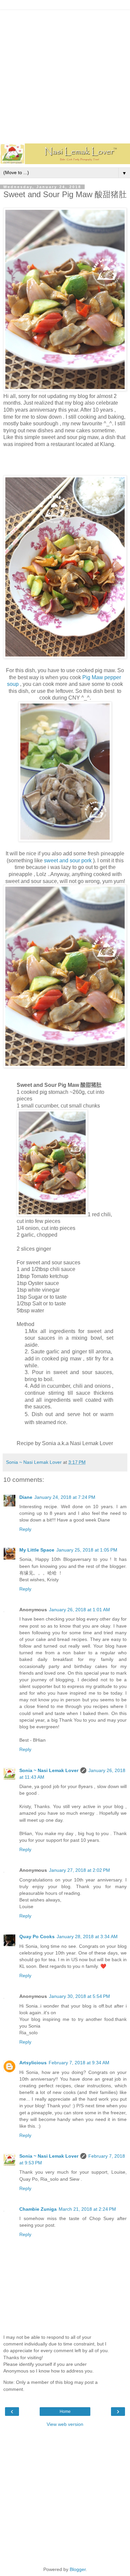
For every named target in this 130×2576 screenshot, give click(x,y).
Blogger (78, 2569)
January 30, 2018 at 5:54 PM (79, 1996)
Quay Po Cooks (37, 1937)
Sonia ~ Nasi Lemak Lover (49, 1770)
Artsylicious (33, 2063)
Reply (25, 1529)
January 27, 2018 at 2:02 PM (79, 1870)
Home (65, 2412)
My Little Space (37, 1550)
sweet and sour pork (68, 861)
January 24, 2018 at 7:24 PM (65, 1497)
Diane (26, 1497)
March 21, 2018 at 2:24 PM (87, 2209)
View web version (65, 2424)
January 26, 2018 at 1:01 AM (79, 1610)
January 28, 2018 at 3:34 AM (87, 1937)
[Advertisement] (65, 75)
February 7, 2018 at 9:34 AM (79, 2063)
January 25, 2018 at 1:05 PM (87, 1550)
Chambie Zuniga (38, 2209)
